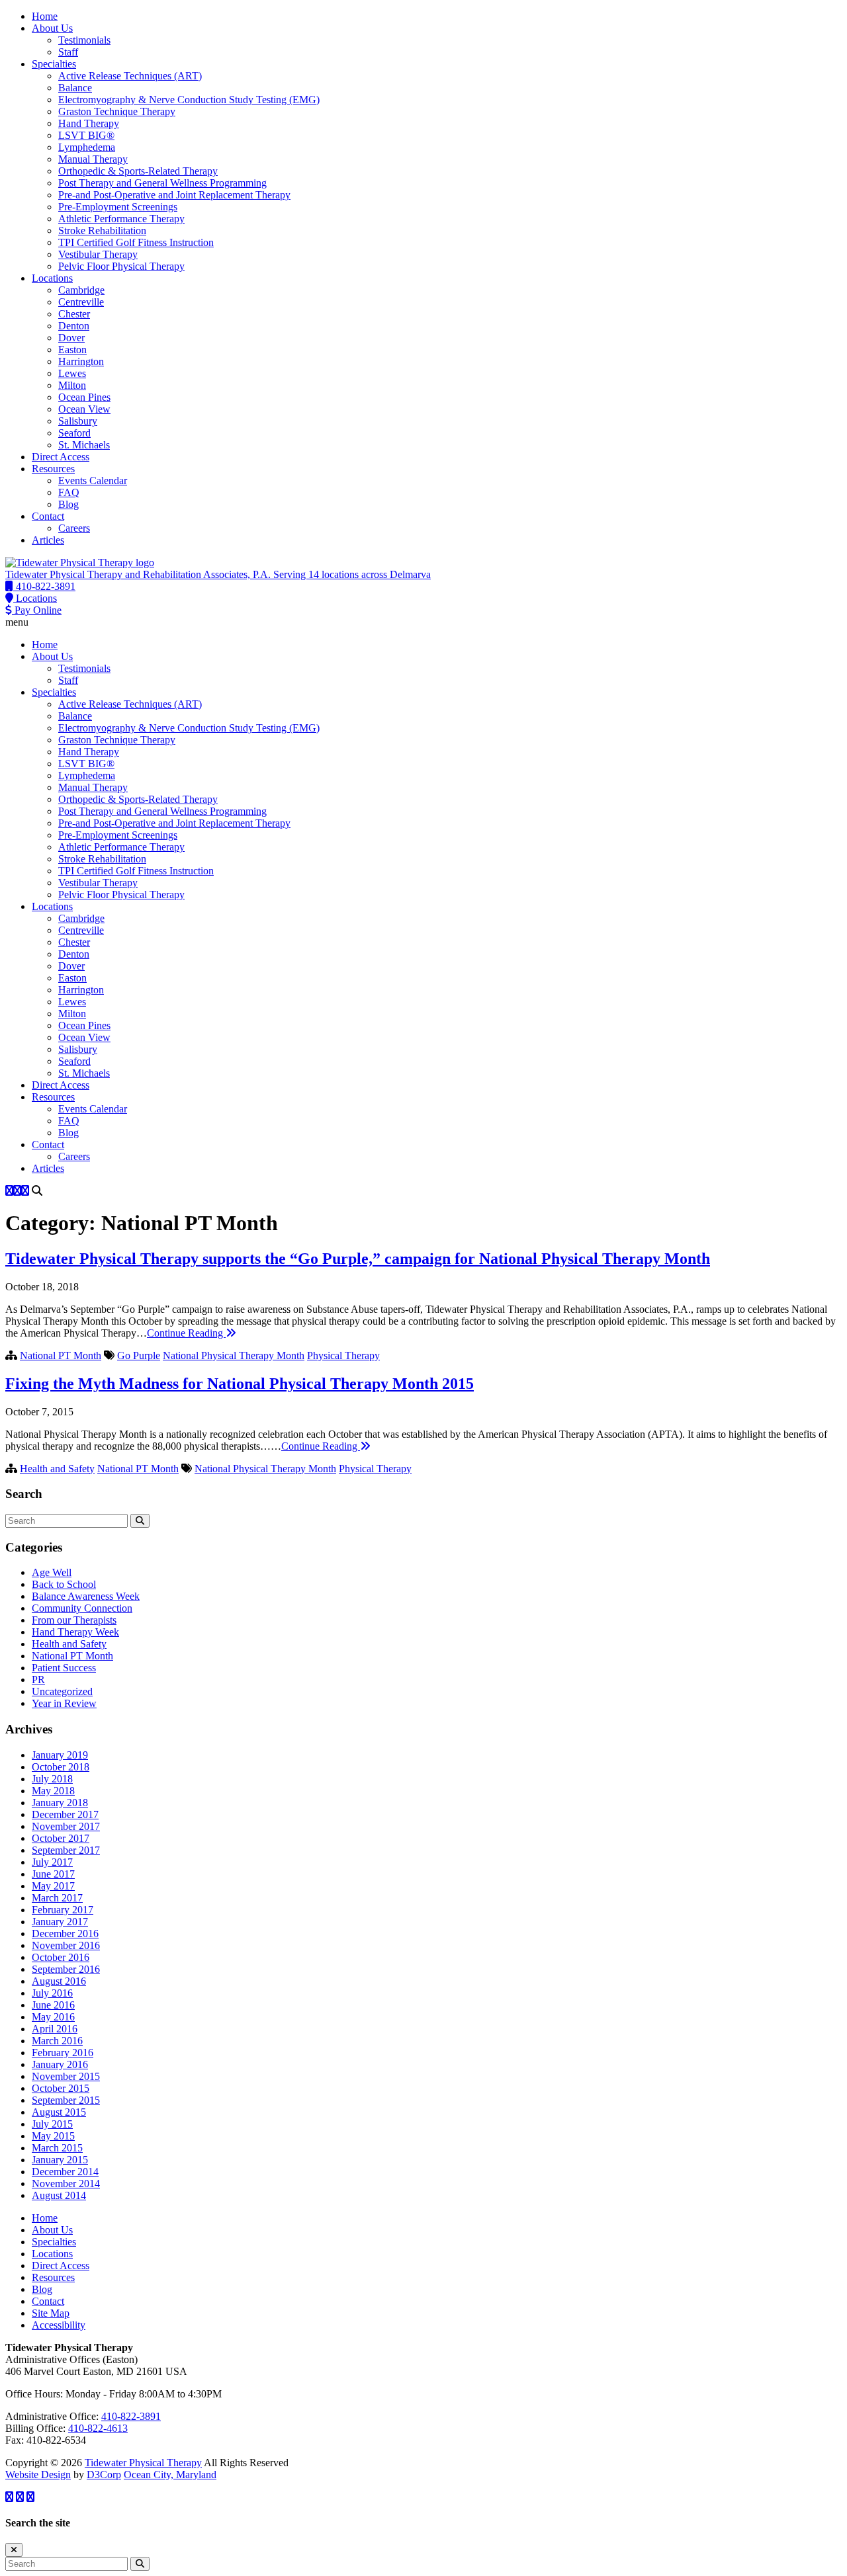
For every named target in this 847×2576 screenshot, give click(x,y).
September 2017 (66, 1850)
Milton (72, 385)
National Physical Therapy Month (234, 1355)
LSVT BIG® (86, 135)
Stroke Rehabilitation (102, 230)
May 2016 (53, 2017)
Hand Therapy (89, 123)
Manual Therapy (93, 159)
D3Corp (104, 2474)
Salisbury (78, 421)
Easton (72, 350)
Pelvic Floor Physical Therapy (121, 266)
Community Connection (82, 1608)
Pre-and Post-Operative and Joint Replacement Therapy (174, 195)
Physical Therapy (343, 1355)
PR (38, 1680)
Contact (48, 516)
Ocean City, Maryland (170, 2474)
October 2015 (61, 2088)
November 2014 (66, 2183)
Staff (68, 52)
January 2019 (60, 1755)
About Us (52, 28)
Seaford (74, 433)
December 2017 (65, 1814)
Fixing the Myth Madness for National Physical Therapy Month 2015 (240, 1384)
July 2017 (52, 1862)
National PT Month (61, 1355)
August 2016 (59, 1981)
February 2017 (63, 1910)
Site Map (51, 2313)
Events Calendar (93, 480)
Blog (68, 504)
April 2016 (55, 2029)
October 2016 (61, 1957)
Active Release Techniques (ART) (130, 76)
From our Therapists (74, 1620)
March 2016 (57, 2041)
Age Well (52, 1572)
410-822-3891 (131, 2416)
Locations (52, 278)
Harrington (81, 361)
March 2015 (57, 2148)
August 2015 (59, 2112)
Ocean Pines (84, 397)
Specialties (54, 64)
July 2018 (52, 1779)
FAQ (69, 492)
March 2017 (57, 1898)
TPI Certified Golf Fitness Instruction (136, 242)
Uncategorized (62, 1691)
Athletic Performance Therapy (121, 219)
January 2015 (60, 2160)
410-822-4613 (98, 2428)
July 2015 (52, 2124)
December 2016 (65, 1933)
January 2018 (60, 1803)
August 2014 (59, 2195)
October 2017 (61, 1838)
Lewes (72, 373)
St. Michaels (84, 445)
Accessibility (59, 2325)
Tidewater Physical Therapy (143, 2463)
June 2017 (53, 1874)
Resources (53, 469)
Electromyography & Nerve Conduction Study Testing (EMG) (189, 100)
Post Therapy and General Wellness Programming (162, 183)
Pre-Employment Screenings (118, 207)
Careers (74, 528)
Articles (48, 540)
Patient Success (64, 1668)
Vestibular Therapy (98, 254)
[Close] (14, 2550)
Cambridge (81, 290)
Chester (74, 314)
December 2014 (65, 2172)
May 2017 (53, 1886)
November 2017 (66, 1826)
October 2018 (61, 1767)
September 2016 (66, 1969)
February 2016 (63, 2053)
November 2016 (66, 1945)
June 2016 (53, 2005)
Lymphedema (87, 147)
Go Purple (139, 1355)
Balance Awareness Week (86, 1596)
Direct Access (61, 457)
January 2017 (60, 1922)
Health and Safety (57, 1469)
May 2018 (53, 1791)
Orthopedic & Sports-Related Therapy (138, 171)
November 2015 (66, 2076)
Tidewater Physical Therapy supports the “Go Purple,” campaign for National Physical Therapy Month (358, 1259)
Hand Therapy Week (75, 1632)
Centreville (81, 302)
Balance (75, 88)
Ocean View (84, 409)
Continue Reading (186, 1333)
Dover (71, 338)
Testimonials (84, 40)
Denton (74, 326)
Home (45, 16)
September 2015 (66, 2100)
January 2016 (60, 2064)
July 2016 (52, 1993)
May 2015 (53, 2136)
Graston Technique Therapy (117, 111)
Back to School (64, 1584)
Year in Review (64, 1703)
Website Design (38, 2474)
